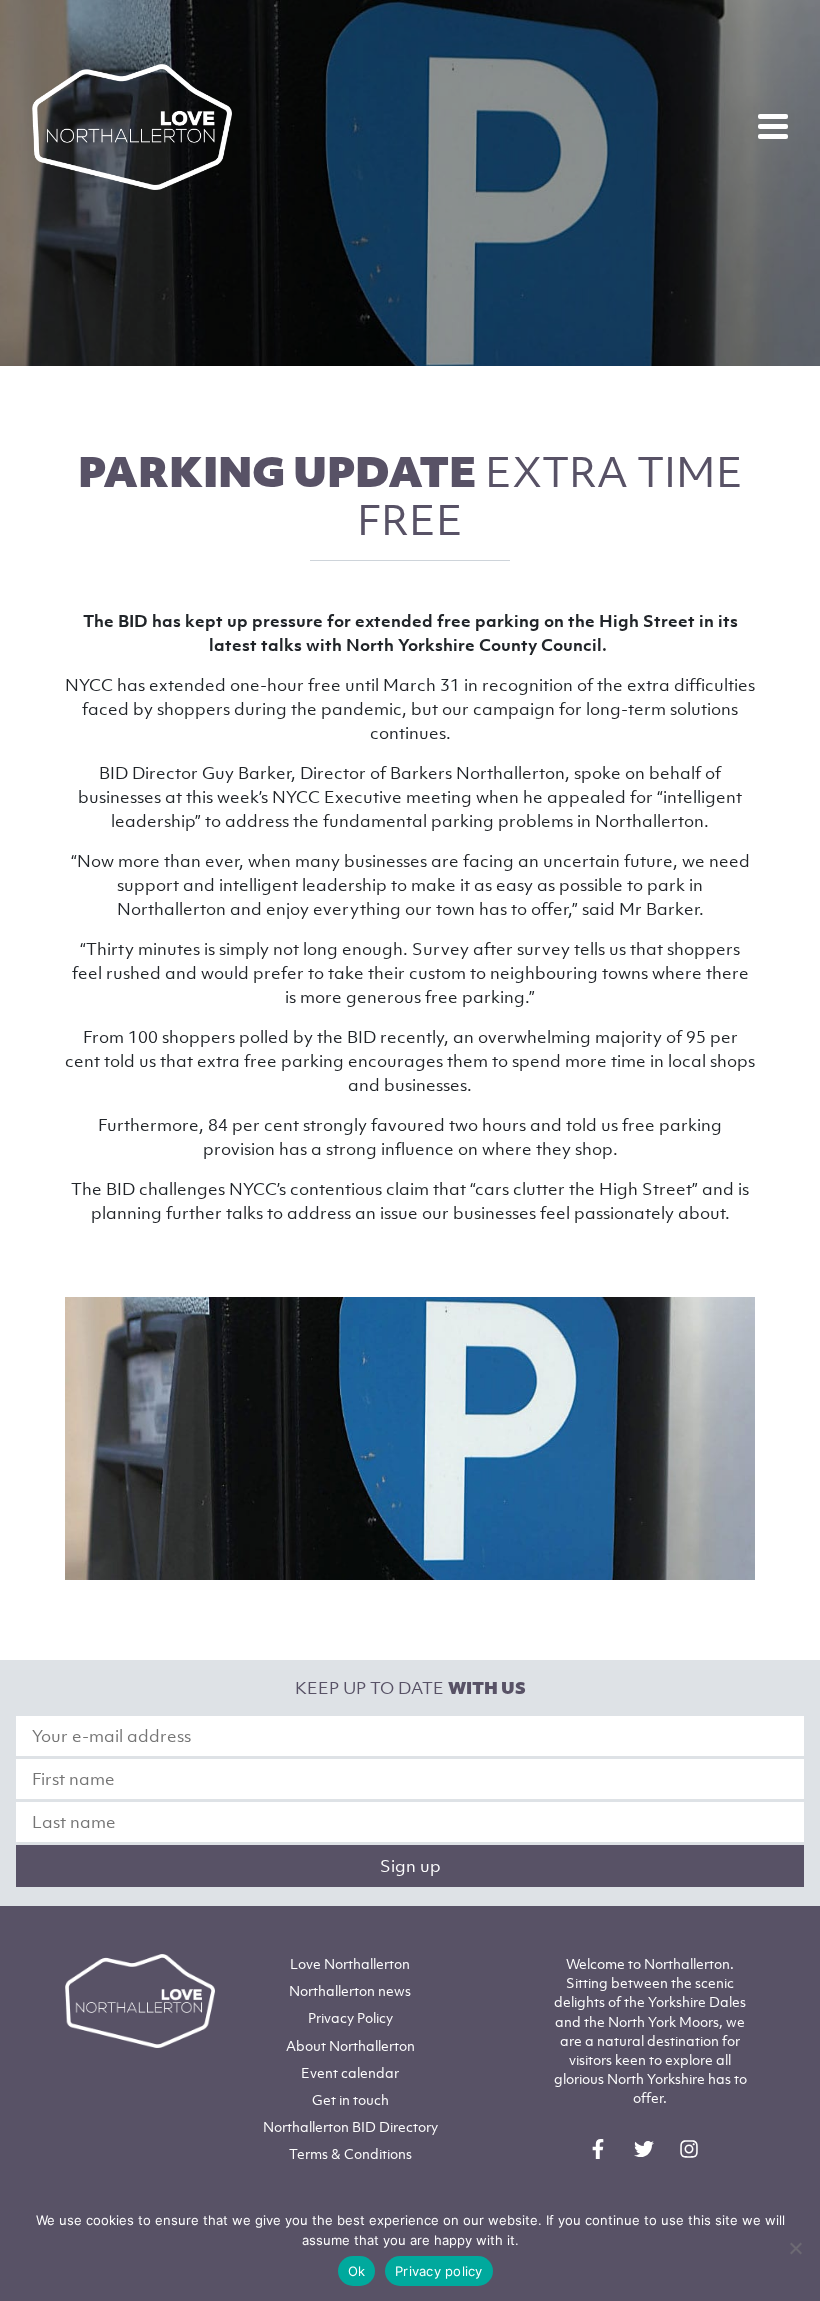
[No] (795, 2248)
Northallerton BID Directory (350, 2126)
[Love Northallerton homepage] (132, 127)
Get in (350, 2099)
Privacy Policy (350, 2017)
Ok (357, 2271)
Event (350, 2072)
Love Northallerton (350, 1963)
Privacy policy (439, 2271)
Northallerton (350, 1990)
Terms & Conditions (350, 2153)
